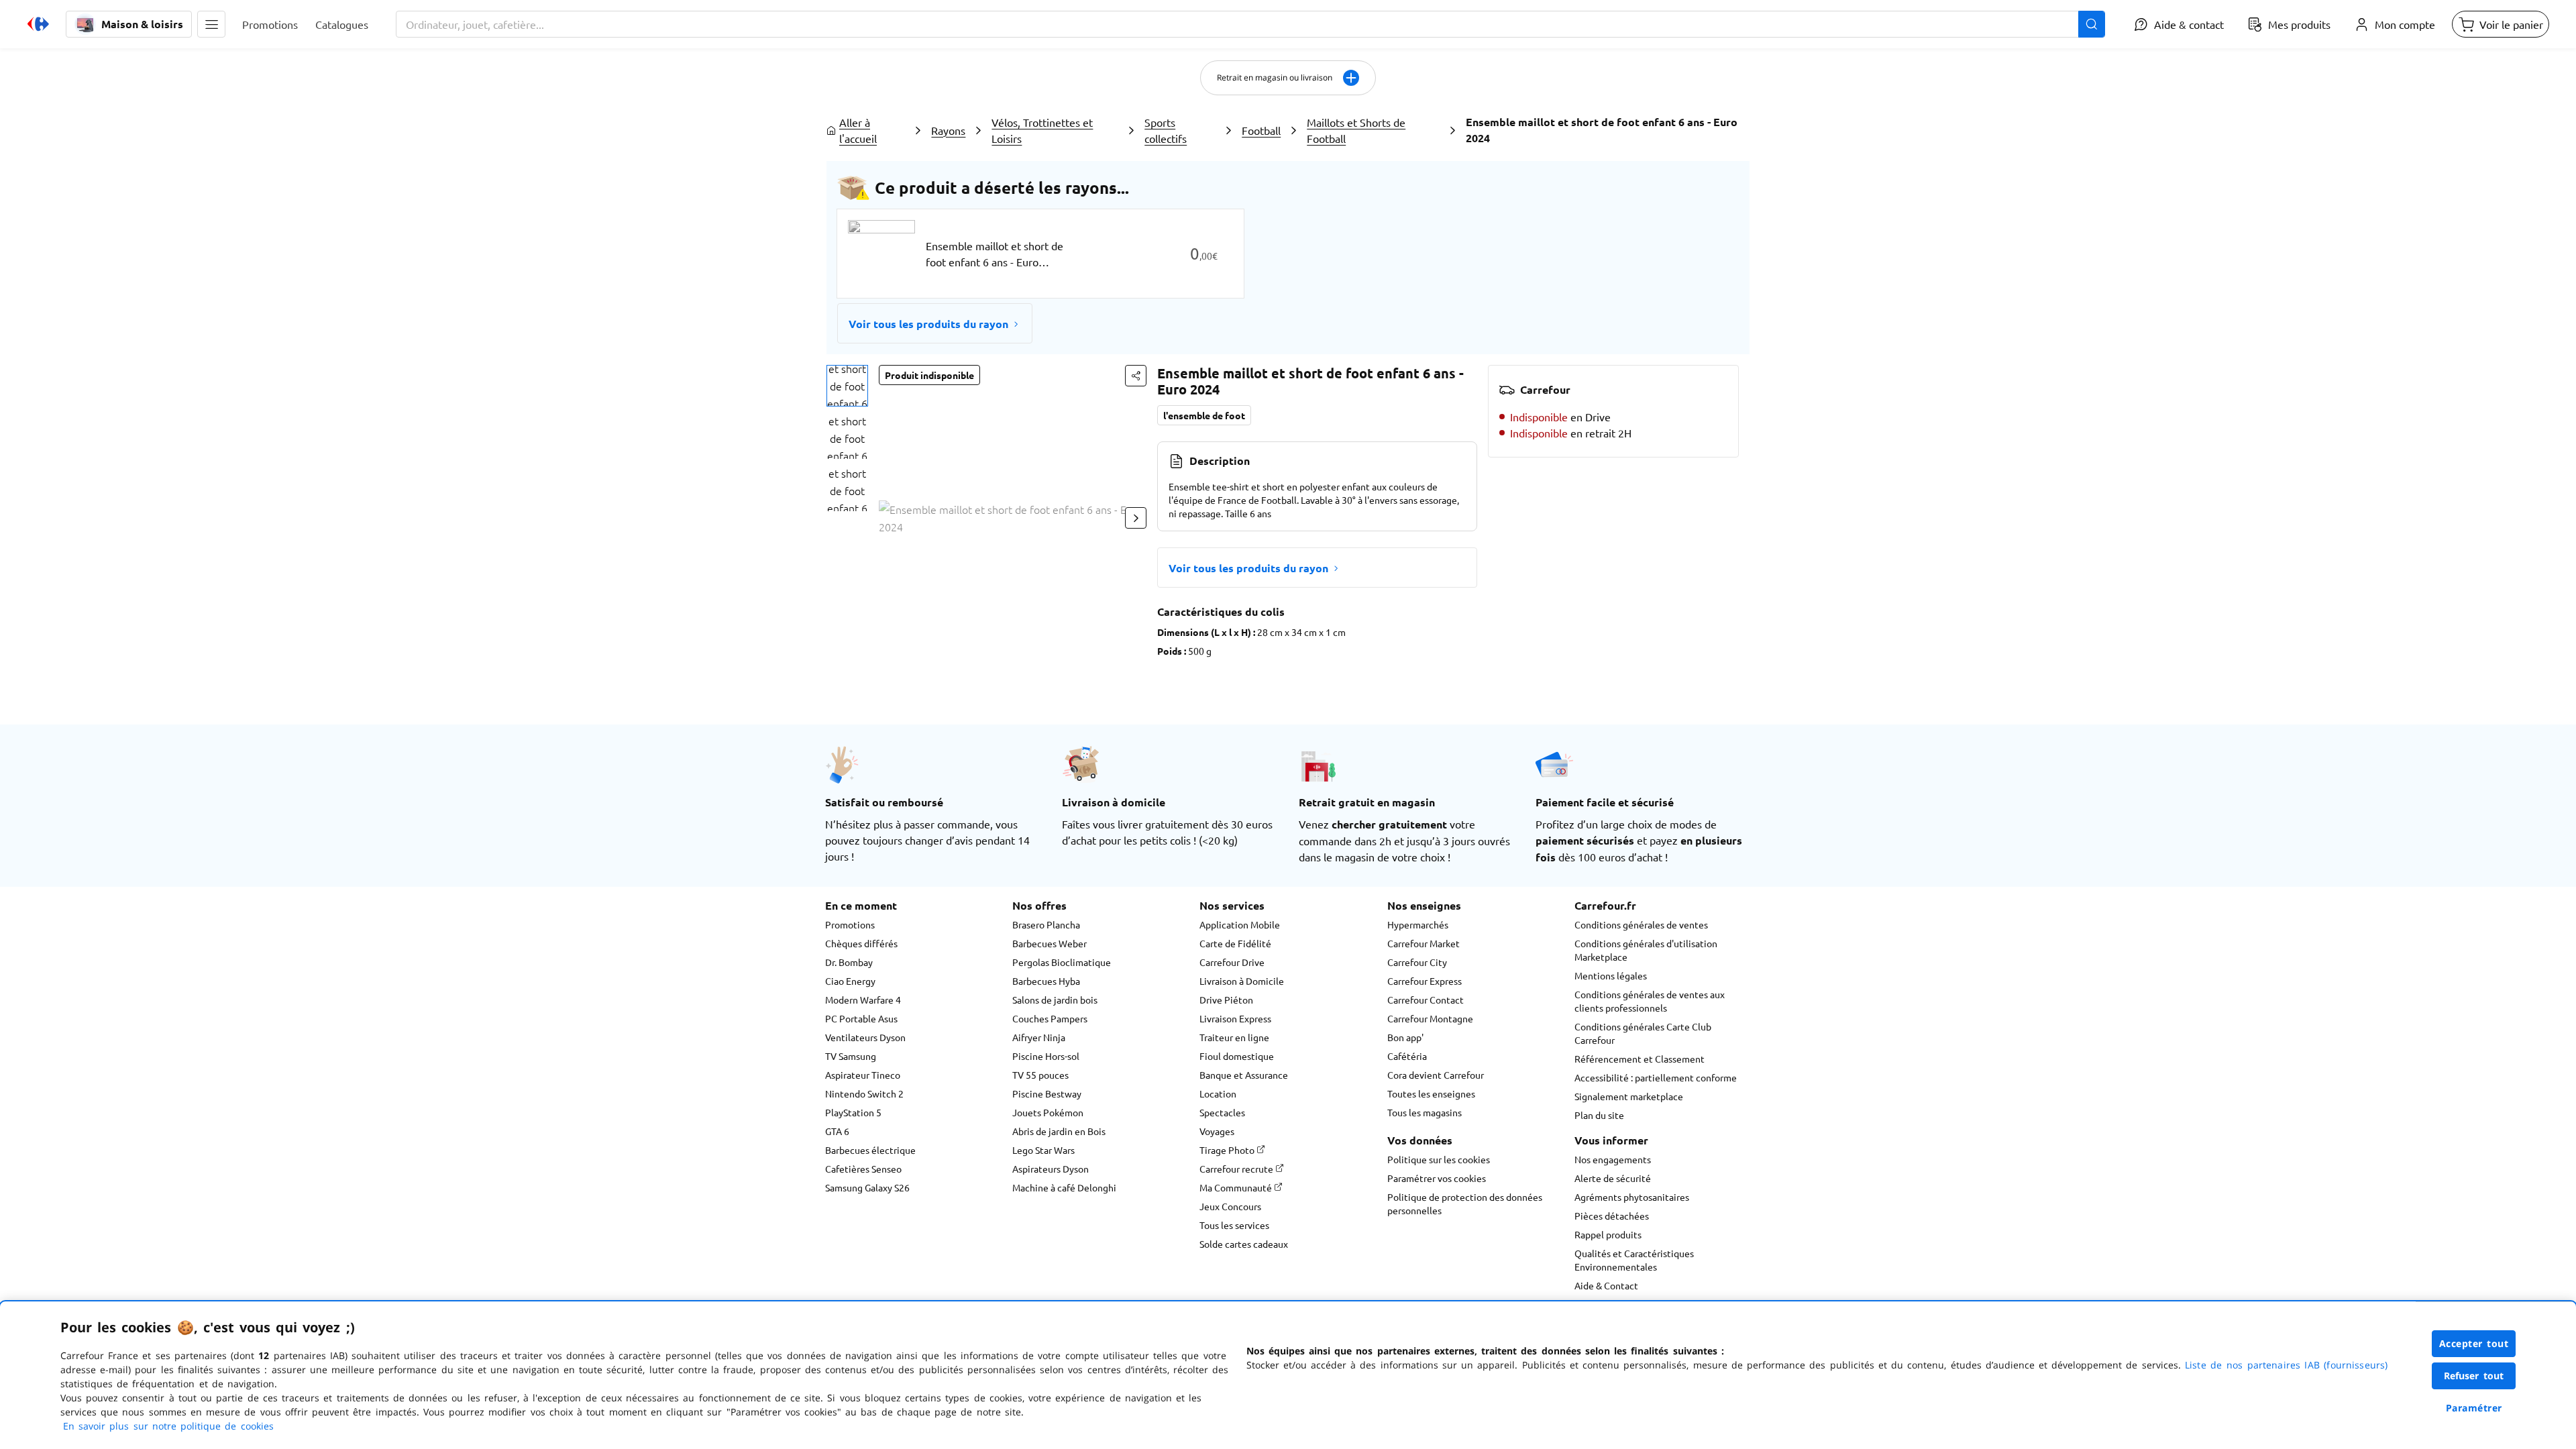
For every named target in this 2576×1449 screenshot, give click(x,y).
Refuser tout (2474, 1376)
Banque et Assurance (1244, 1075)
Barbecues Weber (1050, 943)
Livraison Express (1235, 1018)
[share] (1136, 376)
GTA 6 (837, 1131)
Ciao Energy (850, 981)
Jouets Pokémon (1048, 1112)
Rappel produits (1608, 1234)
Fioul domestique (1237, 1056)
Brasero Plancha (1046, 924)
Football (1261, 130)
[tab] (847, 386)
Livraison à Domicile (1242, 981)
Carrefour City (1417, 962)
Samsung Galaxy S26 (867, 1187)
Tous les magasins (1425, 1112)
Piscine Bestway (1047, 1093)
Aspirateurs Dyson (1051, 1169)
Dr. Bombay (849, 962)
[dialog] (1288, 1375)
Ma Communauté (1237, 1187)
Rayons (948, 130)
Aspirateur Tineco (863, 1075)
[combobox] (1250, 24)
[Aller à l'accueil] (38, 24)
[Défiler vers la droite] (1136, 518)
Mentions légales (1611, 975)
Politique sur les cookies (1439, 1159)
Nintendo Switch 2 (864, 1093)
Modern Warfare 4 (863, 1000)
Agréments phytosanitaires (1632, 1197)
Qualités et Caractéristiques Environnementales (1634, 1260)
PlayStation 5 (853, 1112)
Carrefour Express (1425, 981)
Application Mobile (1240, 924)
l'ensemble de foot (1204, 415)
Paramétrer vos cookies (1437, 1178)
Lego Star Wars (1043, 1150)
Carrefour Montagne (1430, 1018)
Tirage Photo (1228, 1150)
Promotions (850, 924)
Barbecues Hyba (1046, 981)
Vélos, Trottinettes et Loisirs (1042, 130)
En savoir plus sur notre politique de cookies (168, 1426)
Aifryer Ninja (1039, 1037)
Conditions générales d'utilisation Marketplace (1646, 950)
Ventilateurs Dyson (865, 1037)
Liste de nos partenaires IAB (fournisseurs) (2286, 1365)
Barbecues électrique (870, 1150)
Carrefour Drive (1232, 962)
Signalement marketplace (1629, 1096)
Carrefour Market (1424, 943)
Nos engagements (1613, 1159)
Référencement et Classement (1640, 1059)
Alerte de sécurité (1613, 1178)
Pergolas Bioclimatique (1062, 962)
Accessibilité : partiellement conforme (1656, 1077)
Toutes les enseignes (1431, 1093)
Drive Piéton (1226, 1000)
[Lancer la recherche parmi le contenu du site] (2092, 24)
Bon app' (1405, 1037)
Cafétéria (1407, 1056)
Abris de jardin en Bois (1059, 1131)
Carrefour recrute (1237, 1169)
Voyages (1217, 1131)
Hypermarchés (1418, 924)
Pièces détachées (1612, 1216)
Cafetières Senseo (863, 1169)
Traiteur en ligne (1234, 1037)
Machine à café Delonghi (1064, 1187)
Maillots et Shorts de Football (1356, 130)
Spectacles (1222, 1112)
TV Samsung (851, 1056)
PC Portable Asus (861, 1018)
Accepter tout (2474, 1343)
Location (1218, 1093)
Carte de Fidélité (1235, 943)
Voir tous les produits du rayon (928, 324)
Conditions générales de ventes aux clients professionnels (1650, 1001)
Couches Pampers (1050, 1018)
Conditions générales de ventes (1641, 924)
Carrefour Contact (1426, 1000)
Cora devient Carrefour (1436, 1075)
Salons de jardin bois (1055, 1000)
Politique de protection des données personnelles (1465, 1203)
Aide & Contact (1606, 1285)
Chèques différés (861, 943)
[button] (211, 24)
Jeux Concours (1230, 1206)
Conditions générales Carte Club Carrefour (1643, 1033)
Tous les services (1234, 1225)
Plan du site (1599, 1115)
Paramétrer (2474, 1408)
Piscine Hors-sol (1046, 1056)
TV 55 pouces (1040, 1075)
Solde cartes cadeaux (1244, 1244)
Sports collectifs (1166, 130)
